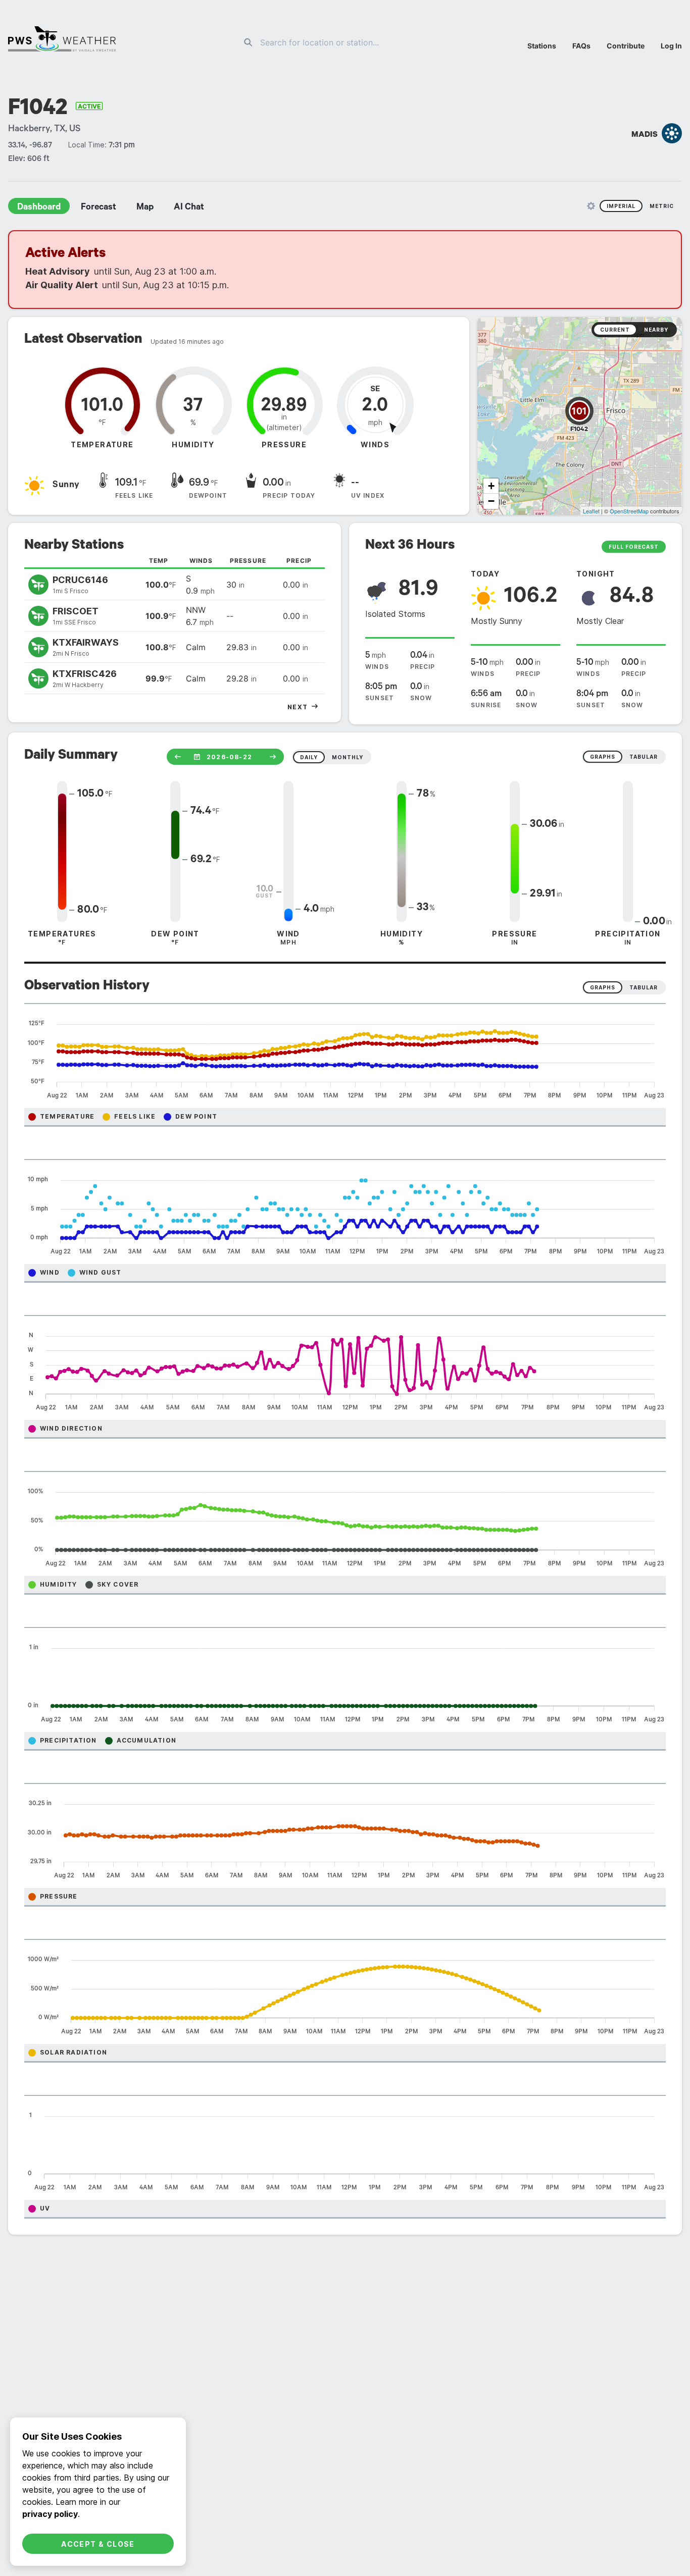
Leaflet (591, 511)
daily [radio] (309, 757)
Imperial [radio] (621, 206)
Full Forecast (634, 547)
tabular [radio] (644, 757)
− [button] (491, 501)
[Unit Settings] (591, 206)
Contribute (626, 46)
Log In (671, 46)
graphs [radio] (603, 757)
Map (145, 208)
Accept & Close (98, 2544)
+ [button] (491, 486)
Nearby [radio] (656, 330)
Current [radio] (615, 330)
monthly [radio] (348, 757)
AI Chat (189, 208)
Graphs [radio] (603, 987)
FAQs (581, 46)
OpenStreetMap (629, 511)
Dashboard (39, 208)
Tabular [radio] (644, 987)
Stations (542, 46)
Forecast (98, 208)
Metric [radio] (662, 206)
